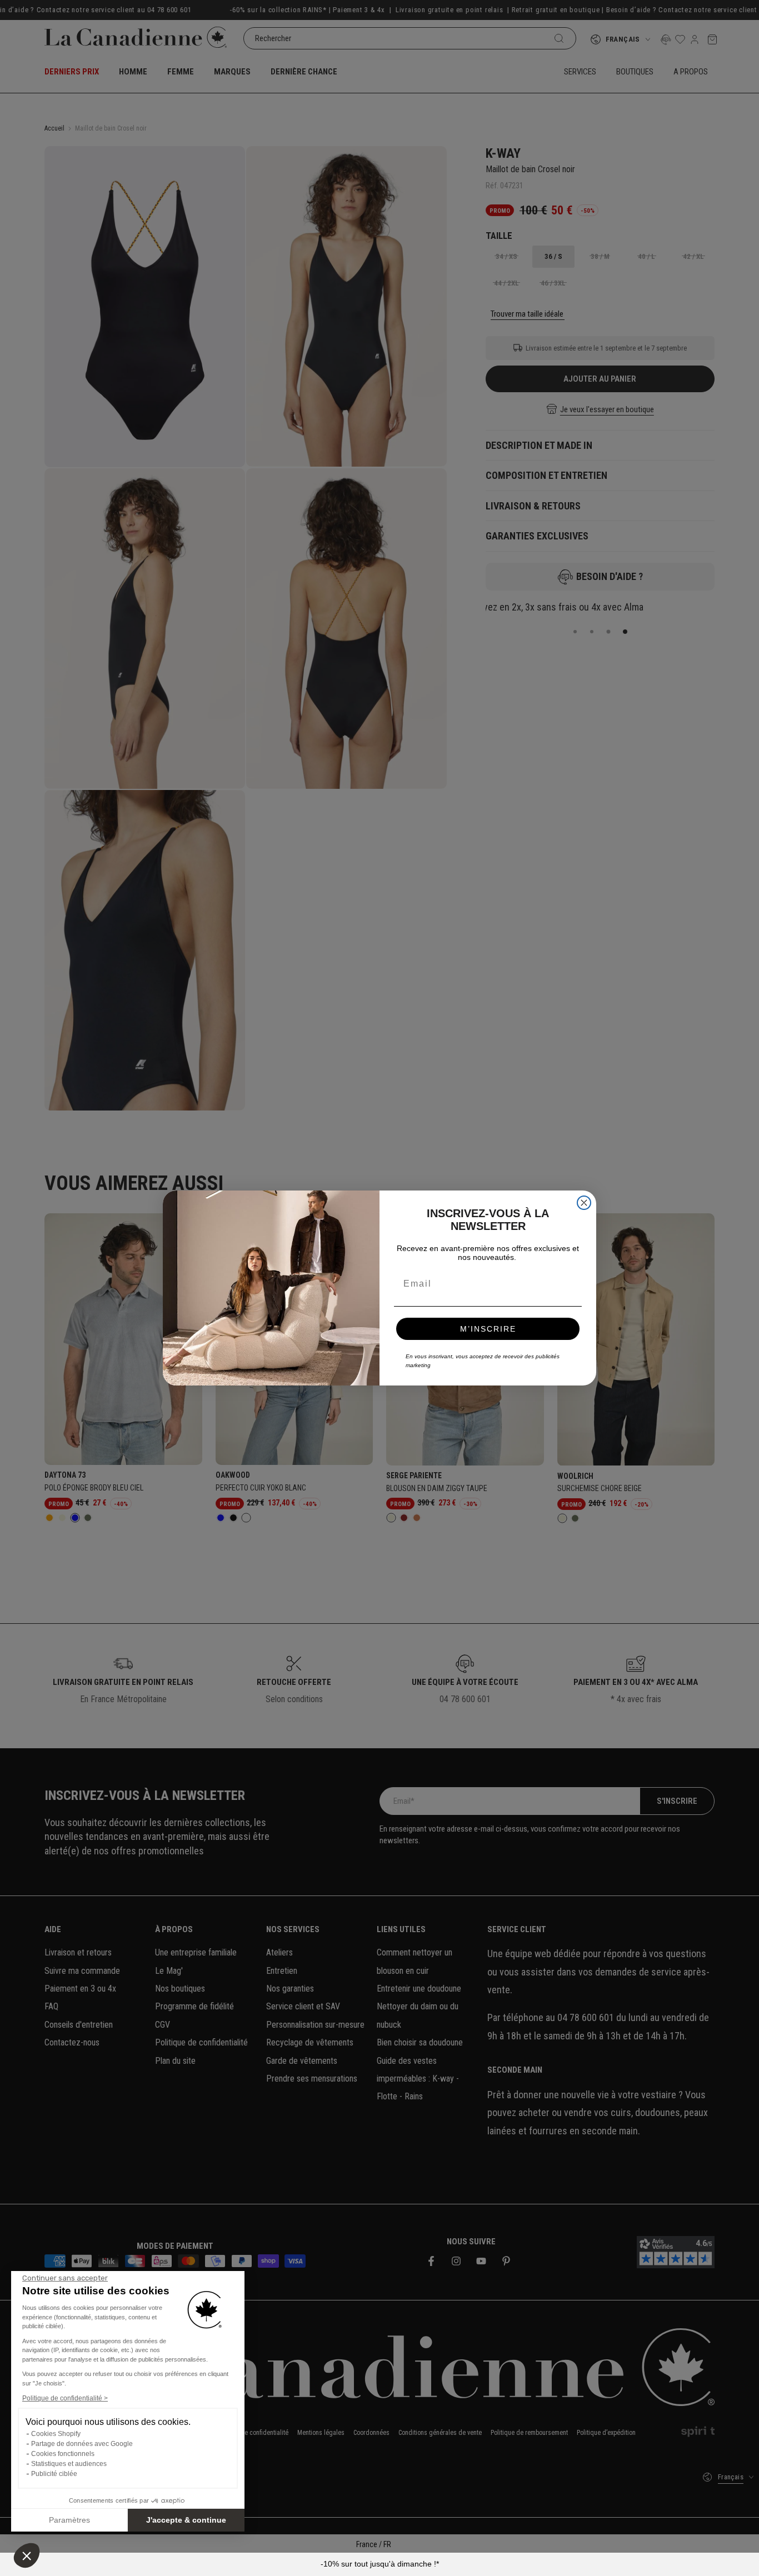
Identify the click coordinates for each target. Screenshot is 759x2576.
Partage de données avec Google (82, 2444)
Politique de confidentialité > (65, 2398)
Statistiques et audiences (69, 2464)
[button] (27, 2555)
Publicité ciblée (54, 2474)
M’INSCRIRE (488, 1329)
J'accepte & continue (186, 2520)
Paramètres (69, 2520)
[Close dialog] (584, 1203)
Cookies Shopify (56, 2434)
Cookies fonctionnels (63, 2454)
